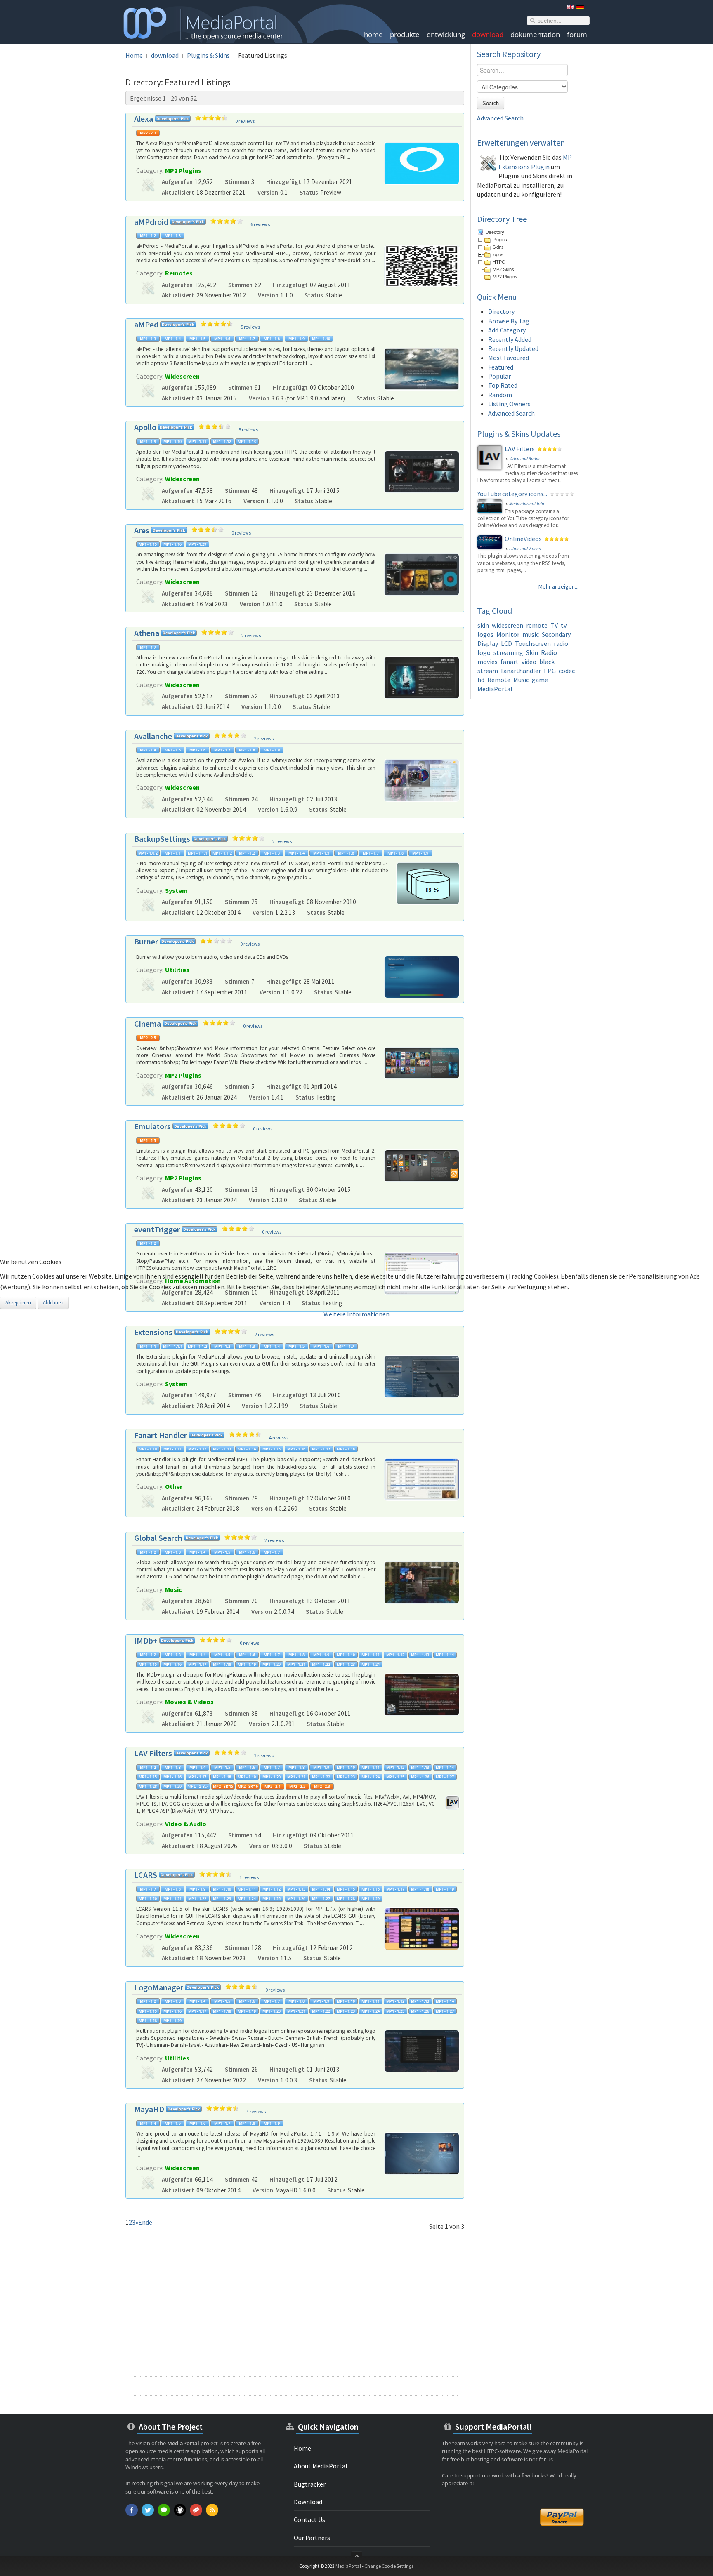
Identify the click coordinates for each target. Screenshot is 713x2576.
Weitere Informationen (356, 1314)
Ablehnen (53, 1303)
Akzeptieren (18, 1303)
